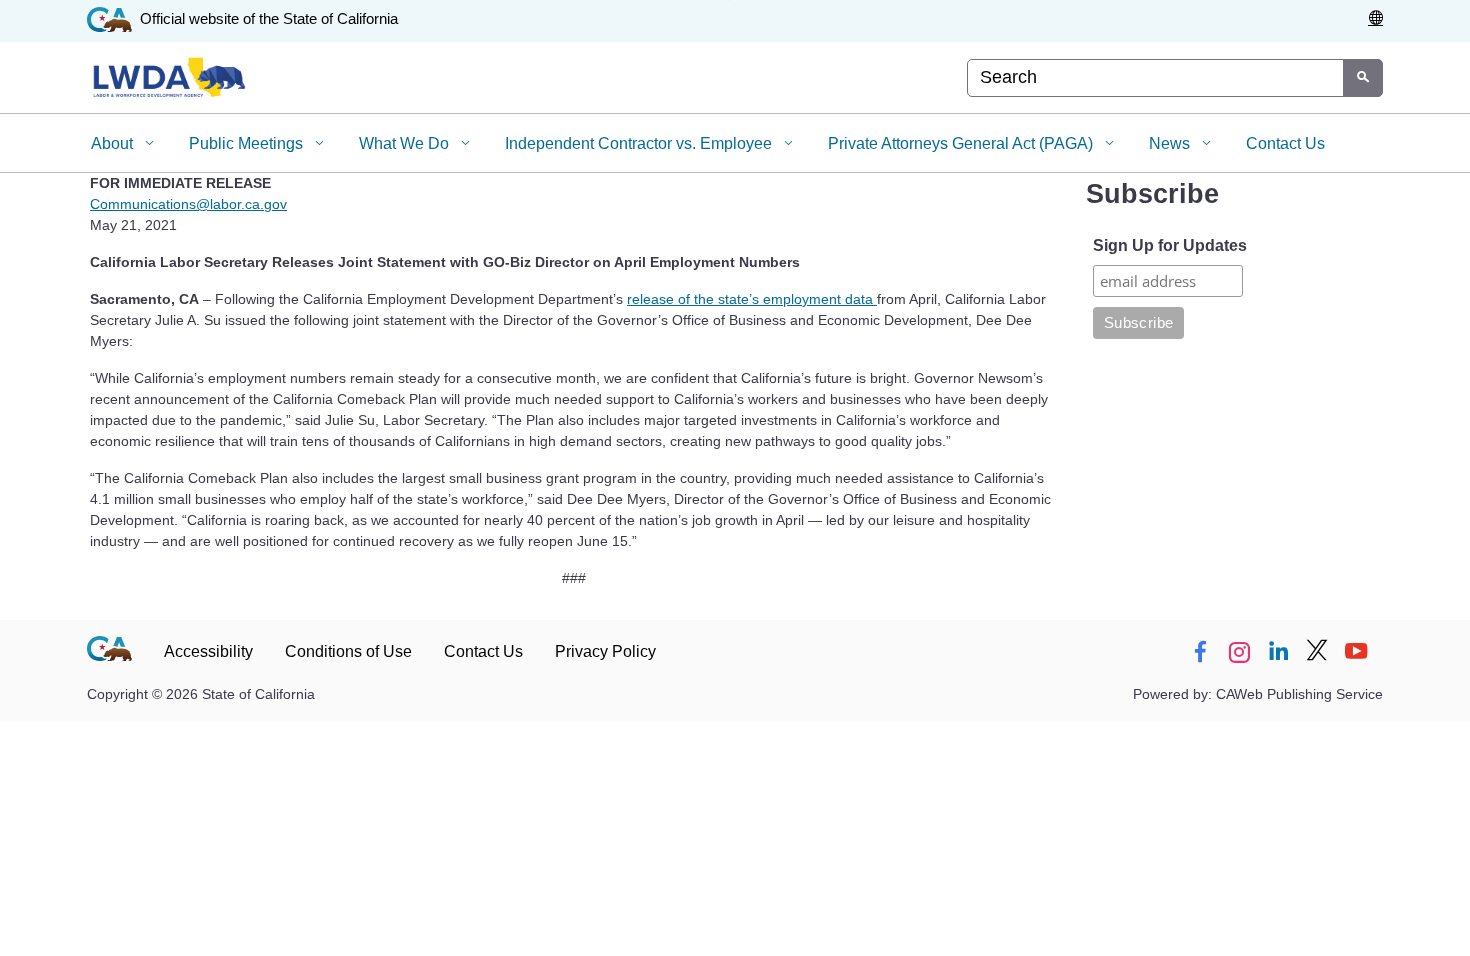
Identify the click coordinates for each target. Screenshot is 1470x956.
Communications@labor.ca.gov (188, 204)
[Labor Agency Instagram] (1239, 652)
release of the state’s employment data (752, 299)
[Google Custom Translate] (1375, 19)
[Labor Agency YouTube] (1356, 652)
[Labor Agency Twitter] (1317, 652)
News (1171, 143)
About (114, 143)
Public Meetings (248, 143)
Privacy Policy (605, 651)
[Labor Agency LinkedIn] (1278, 652)
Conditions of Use (348, 651)
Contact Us (1285, 143)
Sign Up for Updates (1170, 245)
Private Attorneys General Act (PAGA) (962, 143)
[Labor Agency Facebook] (1200, 652)
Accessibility (208, 651)
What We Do (406, 143)
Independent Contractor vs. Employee (640, 143)
